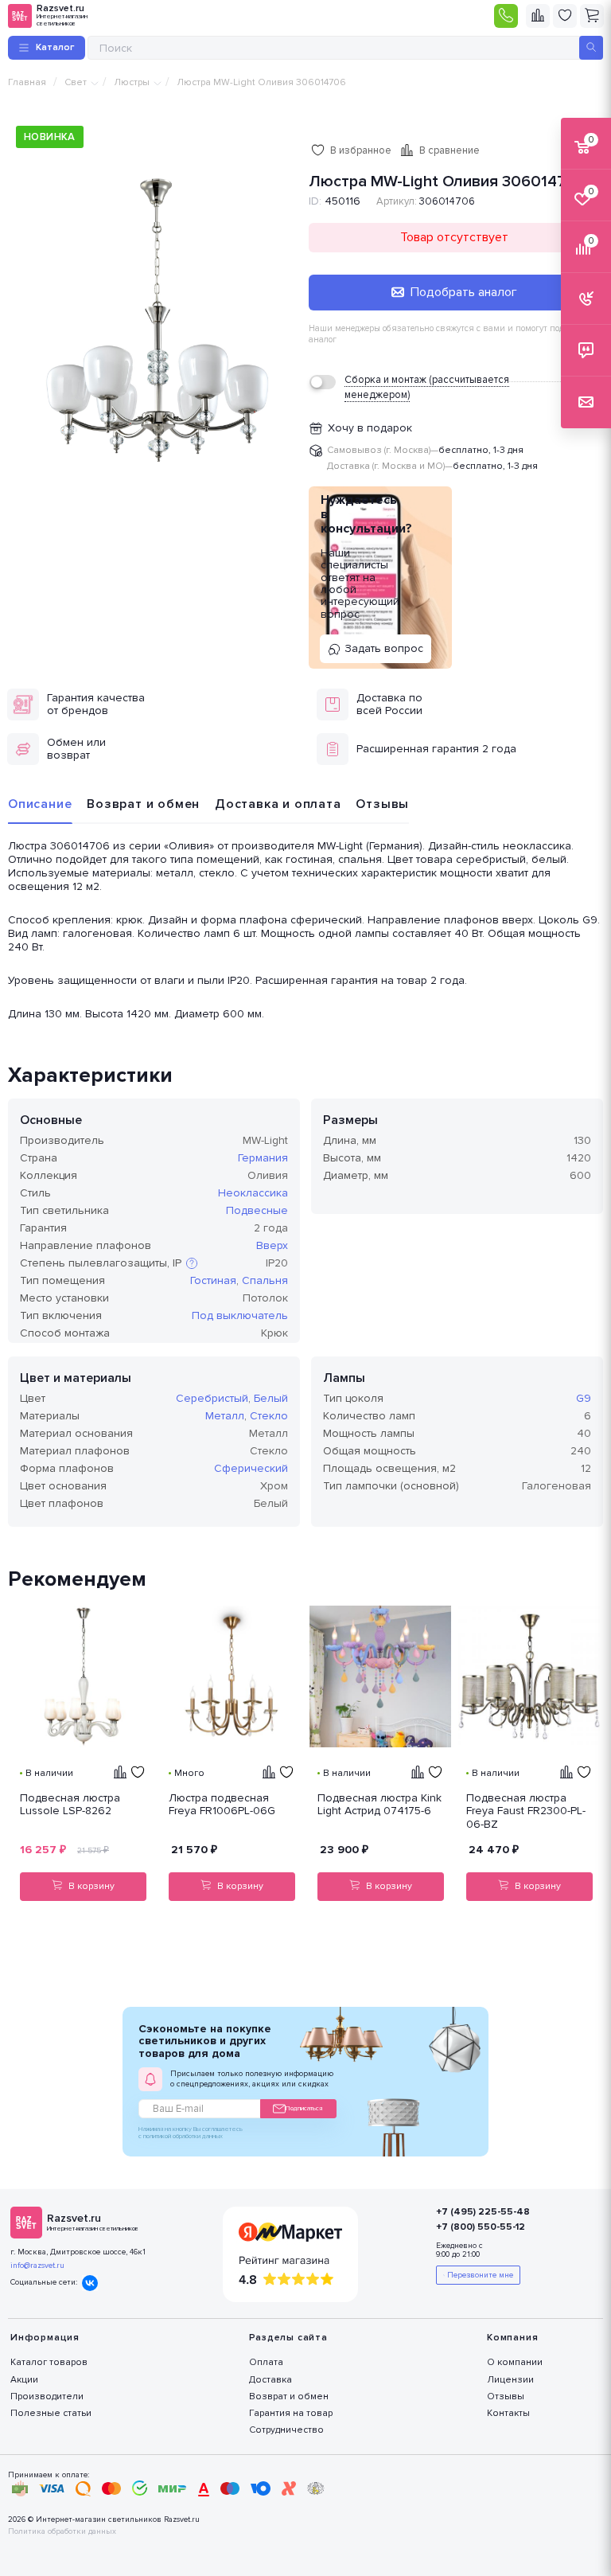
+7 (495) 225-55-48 (483, 2212)
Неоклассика (253, 1193)
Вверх (272, 1245)
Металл (225, 1416)
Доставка (270, 2380)
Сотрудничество (286, 2430)
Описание (40, 804)
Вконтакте (90, 2283)
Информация (45, 2338)
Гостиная (213, 1280)
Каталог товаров (49, 2362)
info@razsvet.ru (37, 2266)
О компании (515, 2362)
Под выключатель (240, 1315)
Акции (24, 2380)
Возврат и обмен (143, 804)
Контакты (508, 2413)
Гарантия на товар (291, 2413)
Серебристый (212, 1398)
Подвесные (257, 1210)
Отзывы (382, 804)
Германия (263, 1158)
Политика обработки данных (62, 2532)
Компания (512, 2338)
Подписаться (304, 2108)
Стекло (269, 1416)
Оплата (266, 2362)
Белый (271, 1398)
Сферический (251, 1468)
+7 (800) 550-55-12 (481, 2227)
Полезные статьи (51, 2413)
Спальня (265, 1280)
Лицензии (510, 2380)
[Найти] (591, 48)
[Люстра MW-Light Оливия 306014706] (157, 322)
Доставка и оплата (278, 804)
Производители (47, 2396)
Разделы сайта (288, 2338)
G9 (584, 1398)
